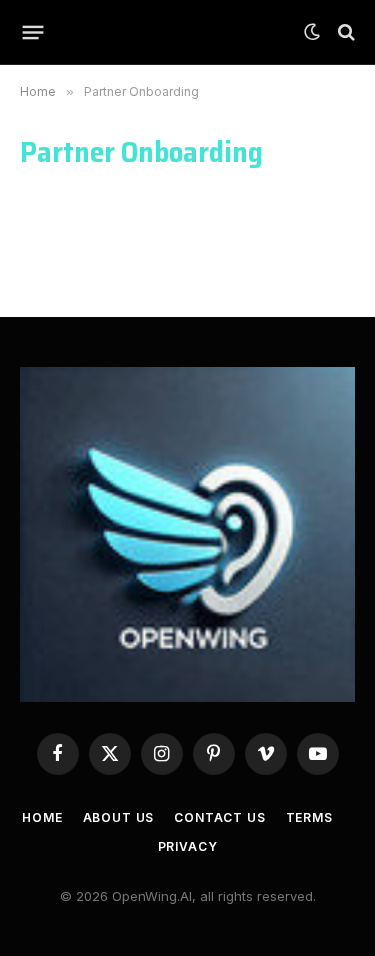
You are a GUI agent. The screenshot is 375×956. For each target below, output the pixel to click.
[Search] (344, 32)
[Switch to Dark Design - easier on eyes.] (312, 32)
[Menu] (33, 32)
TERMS (309, 817)
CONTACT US (219, 817)
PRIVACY (188, 846)
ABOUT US (119, 817)
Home (42, 817)
